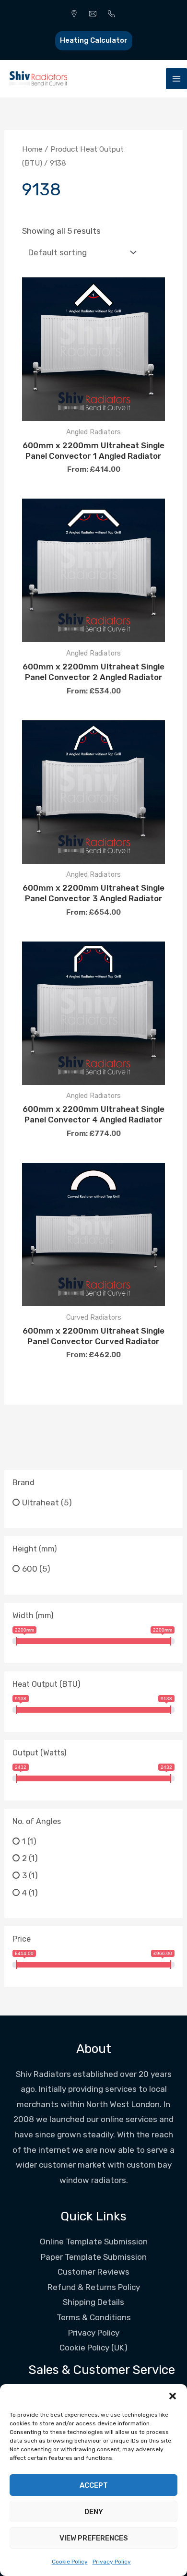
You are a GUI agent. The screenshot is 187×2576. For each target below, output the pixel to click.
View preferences (94, 2538)
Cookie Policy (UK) (93, 2348)
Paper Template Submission (94, 2257)
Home (32, 149)
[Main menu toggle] (176, 79)
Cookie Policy (70, 2562)
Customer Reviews (93, 2272)
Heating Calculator (94, 40)
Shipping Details (93, 2302)
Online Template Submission (94, 2242)
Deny (94, 2512)
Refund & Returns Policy (94, 2287)
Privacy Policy (112, 2562)
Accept (94, 2485)
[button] (173, 2396)
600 (30, 1569)
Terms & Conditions (94, 2317)
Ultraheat (41, 1502)
